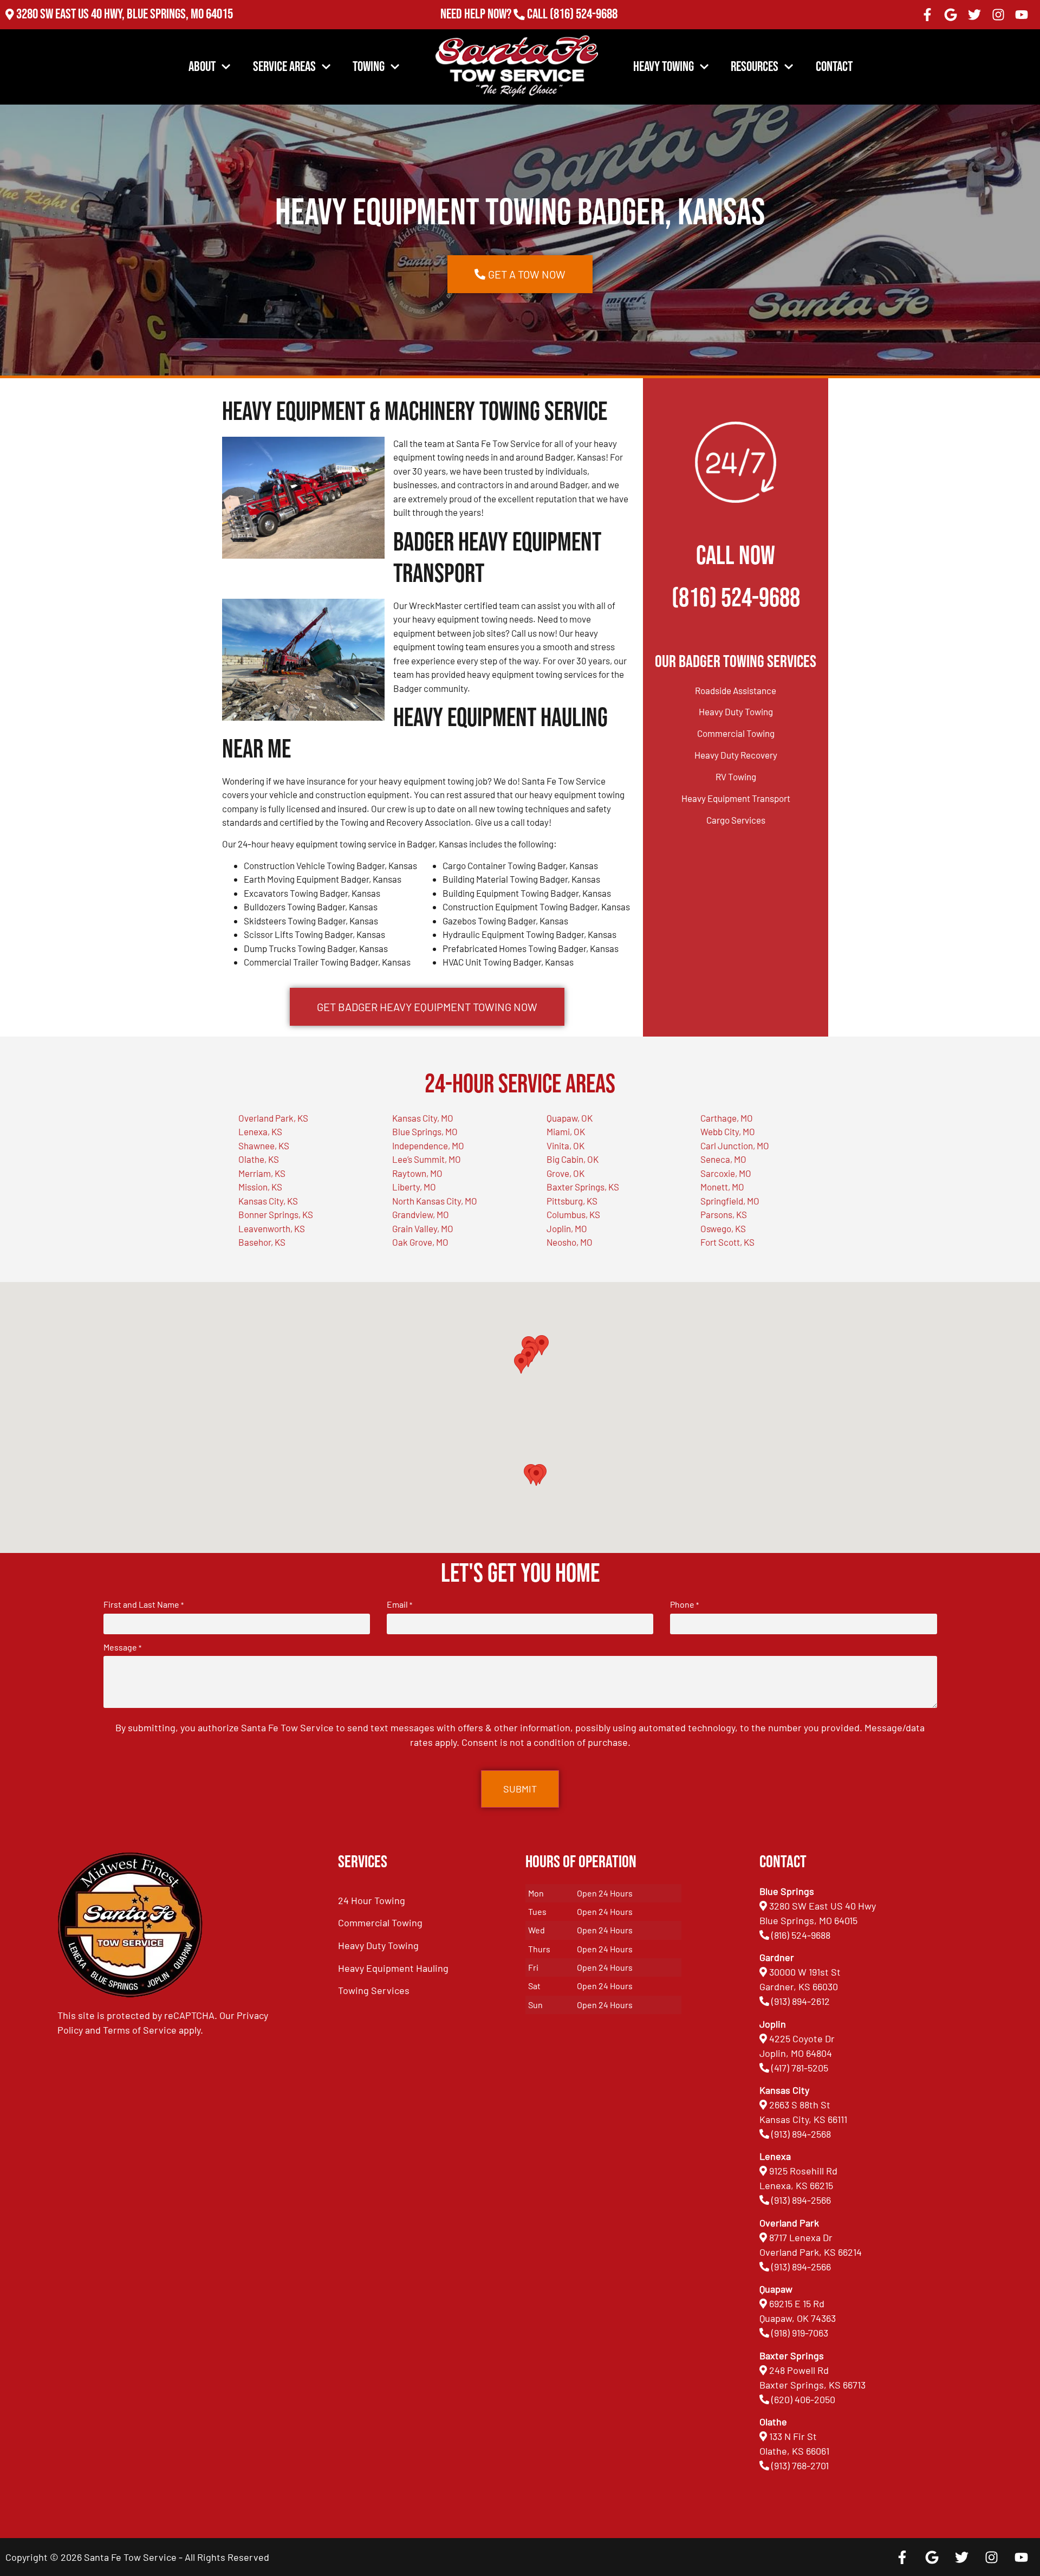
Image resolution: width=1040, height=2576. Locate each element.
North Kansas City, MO (435, 1201)
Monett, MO (722, 1187)
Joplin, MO (567, 1228)
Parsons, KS (724, 1214)
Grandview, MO (421, 1214)
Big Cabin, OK (573, 1159)
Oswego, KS (723, 1228)
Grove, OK (565, 1173)
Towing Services (374, 1990)
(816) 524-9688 (584, 14)
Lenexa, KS (260, 1131)
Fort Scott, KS (727, 1242)
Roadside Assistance (736, 690)
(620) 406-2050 (803, 2399)
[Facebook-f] (927, 15)
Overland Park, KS (273, 1118)
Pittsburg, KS (572, 1201)
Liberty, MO (414, 1187)
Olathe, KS (259, 1159)
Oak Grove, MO (420, 1242)
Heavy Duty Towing (736, 711)
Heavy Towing (664, 67)
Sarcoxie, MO (726, 1173)
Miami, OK (566, 1131)
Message (122, 1647)
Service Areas (284, 67)
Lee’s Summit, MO (427, 1159)
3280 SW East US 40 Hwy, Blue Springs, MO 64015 (125, 14)
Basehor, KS (262, 1242)
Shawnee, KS (264, 1145)
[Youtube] (1022, 15)
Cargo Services (736, 820)
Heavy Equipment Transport (736, 798)
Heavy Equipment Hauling (393, 1968)
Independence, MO (428, 1145)
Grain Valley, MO (423, 1228)
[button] (536, 1476)
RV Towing (736, 776)
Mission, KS (260, 1187)
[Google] (951, 15)
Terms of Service (140, 2030)
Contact (834, 67)
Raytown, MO (417, 1173)
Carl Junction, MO (735, 1145)
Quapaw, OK (570, 1118)
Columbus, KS (573, 1214)
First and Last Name (144, 1604)
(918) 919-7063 (800, 2333)
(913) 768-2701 (584, 29)
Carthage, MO (727, 1118)
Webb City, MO (728, 1131)
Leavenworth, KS (272, 1228)
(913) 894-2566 (801, 2200)
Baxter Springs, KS (583, 1187)
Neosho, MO (570, 1242)
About (202, 67)
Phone (684, 1604)
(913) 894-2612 (801, 2001)
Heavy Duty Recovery (736, 755)
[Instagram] (998, 15)
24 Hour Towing (372, 1900)
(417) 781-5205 (800, 2068)
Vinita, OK (565, 1145)
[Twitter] (974, 15)
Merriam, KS (262, 1173)
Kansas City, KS (268, 1201)
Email (399, 1604)
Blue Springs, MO (425, 1131)
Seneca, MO (723, 1159)
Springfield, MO (730, 1201)
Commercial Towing (736, 733)
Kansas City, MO (423, 1118)
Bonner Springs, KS (276, 1214)
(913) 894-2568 (801, 2134)
